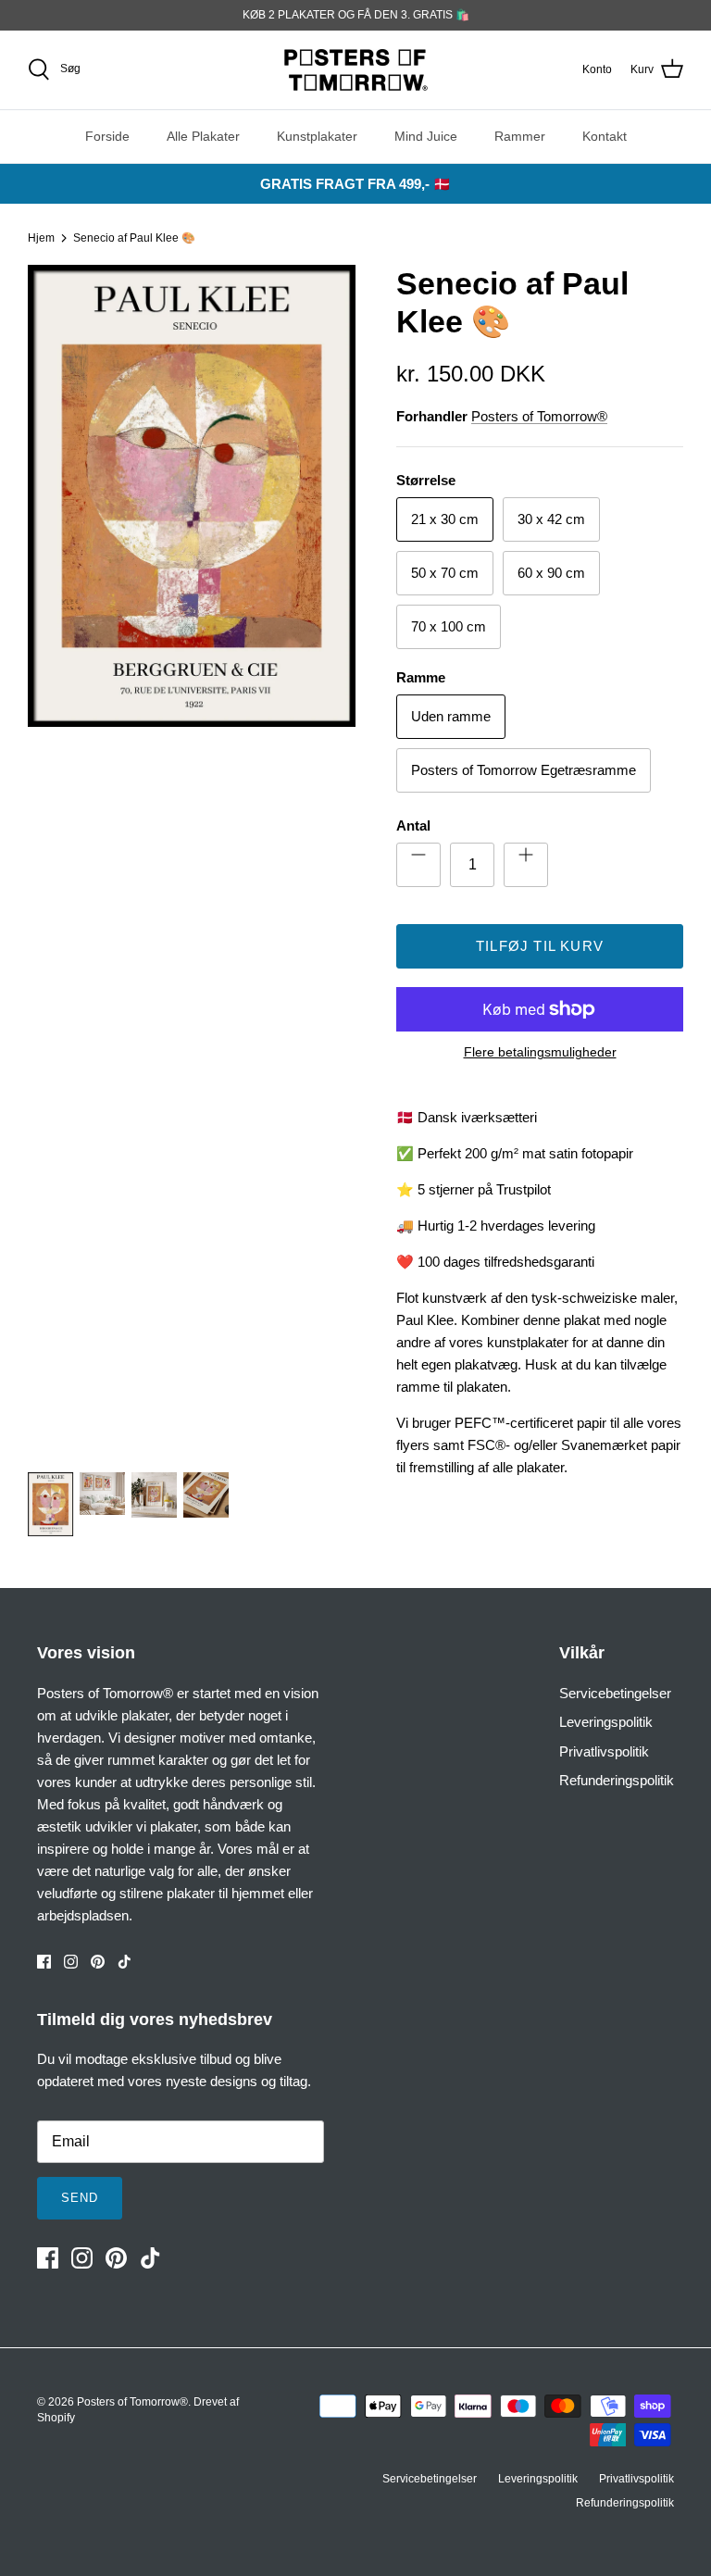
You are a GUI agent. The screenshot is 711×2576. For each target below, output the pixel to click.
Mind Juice (426, 136)
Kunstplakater (317, 136)
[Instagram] (71, 1962)
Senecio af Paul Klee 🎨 (134, 238)
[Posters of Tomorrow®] (356, 70)
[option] (192, 858)
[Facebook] (44, 1962)
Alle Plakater (203, 136)
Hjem (41, 238)
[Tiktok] (125, 1962)
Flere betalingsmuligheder (540, 1052)
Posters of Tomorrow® (539, 416)
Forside (107, 136)
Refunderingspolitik (617, 1780)
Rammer (520, 136)
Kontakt (605, 136)
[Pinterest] (98, 1962)
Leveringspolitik (606, 1722)
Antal (413, 825)
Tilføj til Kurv (540, 946)
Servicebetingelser (615, 1693)
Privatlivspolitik (604, 1751)
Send (80, 2198)
